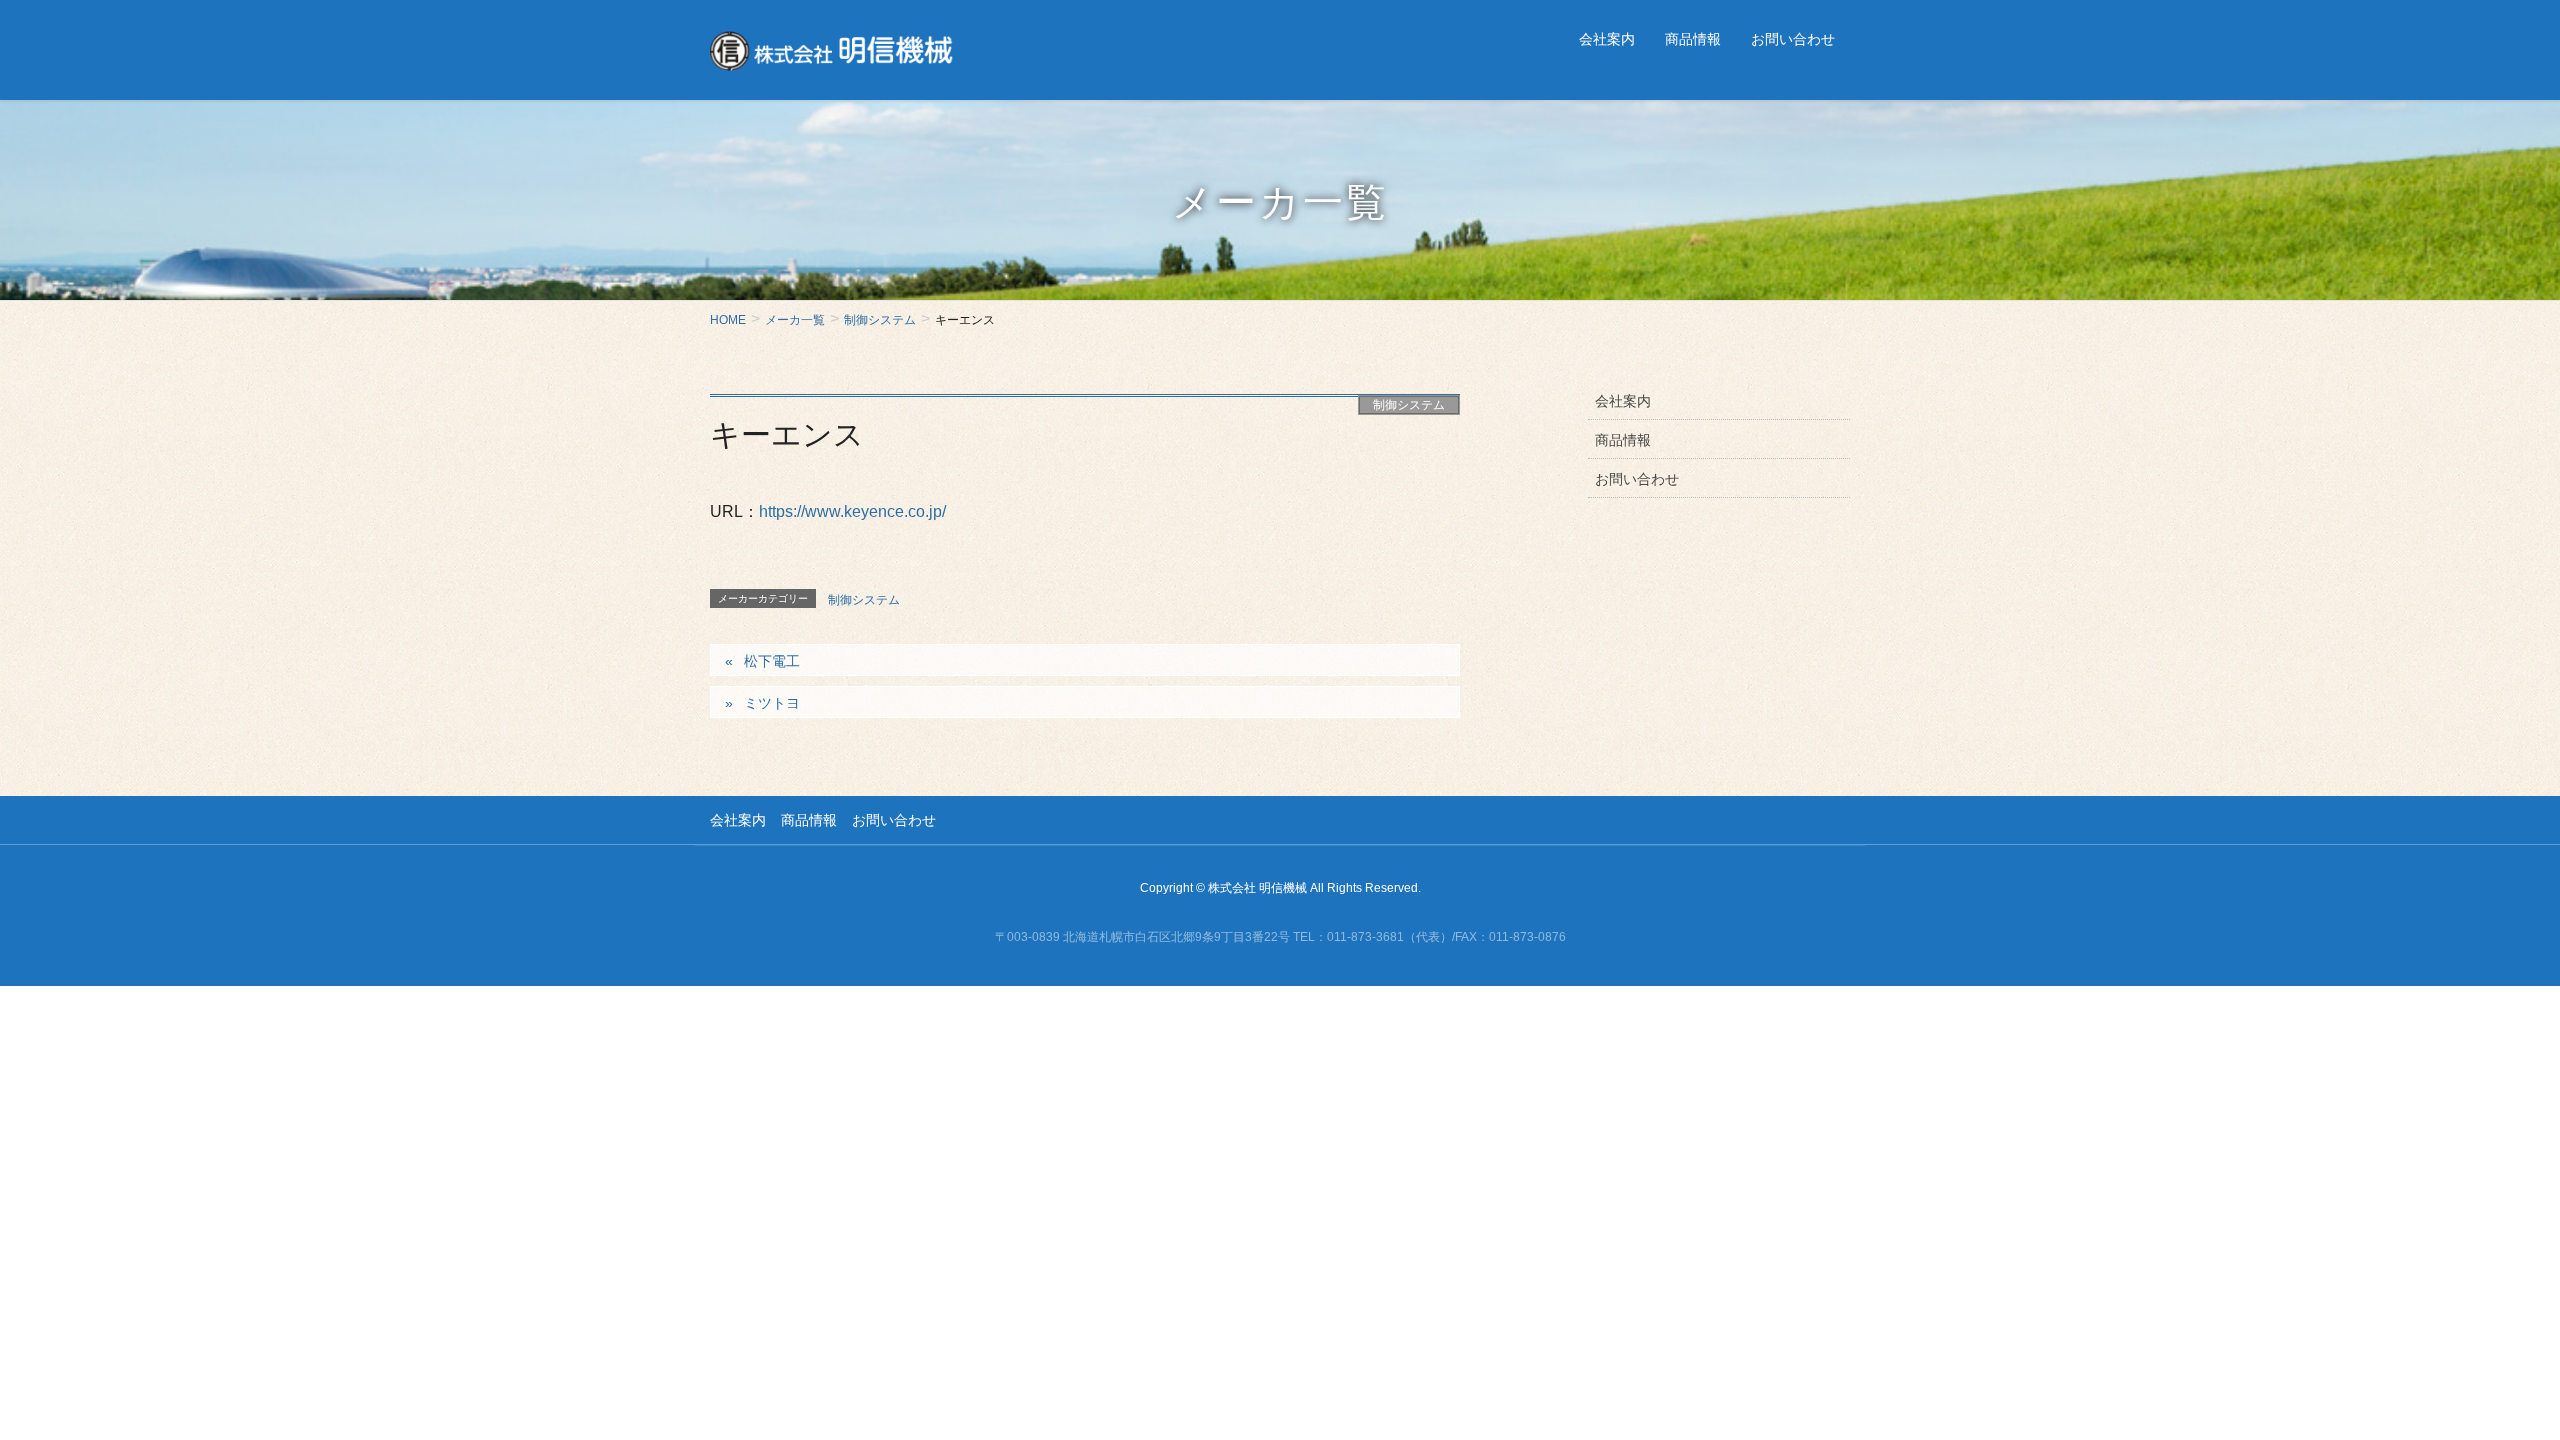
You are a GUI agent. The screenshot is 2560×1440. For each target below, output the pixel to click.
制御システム (1409, 405)
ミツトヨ (772, 703)
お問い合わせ (1637, 479)
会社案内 (1623, 401)
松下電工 (772, 661)
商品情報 (1623, 440)
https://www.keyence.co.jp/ (852, 511)
